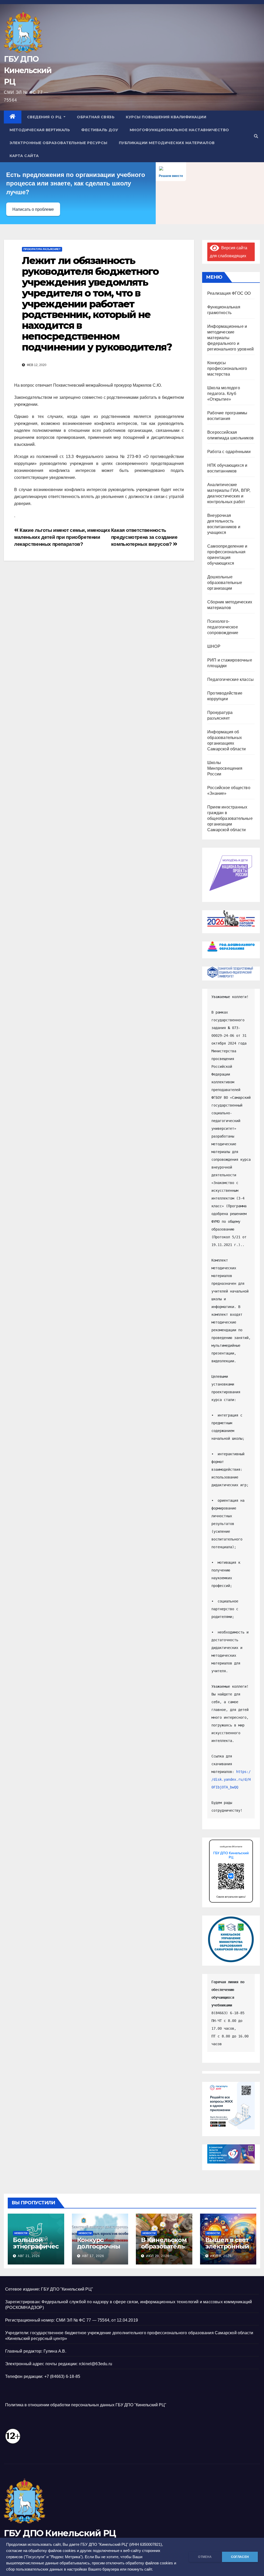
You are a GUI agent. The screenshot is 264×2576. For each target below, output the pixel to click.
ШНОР (214, 646)
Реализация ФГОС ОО (229, 293)
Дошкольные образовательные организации (225, 583)
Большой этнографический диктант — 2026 (36, 2250)
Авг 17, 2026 (93, 2256)
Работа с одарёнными (229, 452)
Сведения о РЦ (45, 117)
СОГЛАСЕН (240, 2557)
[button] (256, 136)
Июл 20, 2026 (158, 2256)
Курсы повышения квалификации (166, 117)
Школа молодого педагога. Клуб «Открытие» (224, 394)
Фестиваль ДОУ (100, 130)
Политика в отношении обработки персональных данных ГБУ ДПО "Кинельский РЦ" (86, 2405)
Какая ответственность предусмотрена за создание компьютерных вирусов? (144, 537)
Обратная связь (96, 117)
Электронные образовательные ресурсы (59, 143)
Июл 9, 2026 (221, 2256)
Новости (21, 2233)
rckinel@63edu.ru (96, 2364)
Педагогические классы (230, 679)
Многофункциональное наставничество (179, 130)
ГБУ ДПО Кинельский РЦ (28, 70)
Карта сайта (24, 156)
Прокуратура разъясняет (42, 249)
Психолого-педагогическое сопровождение (223, 627)
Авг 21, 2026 (29, 2256)
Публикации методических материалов (167, 143)
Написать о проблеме (33, 209)
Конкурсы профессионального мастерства (227, 368)
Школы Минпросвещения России (225, 768)
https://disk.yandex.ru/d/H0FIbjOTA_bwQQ (231, 1779)
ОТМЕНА (205, 2557)
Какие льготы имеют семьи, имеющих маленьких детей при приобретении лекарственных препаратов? (62, 537)
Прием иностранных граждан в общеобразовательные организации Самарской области (230, 818)
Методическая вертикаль (40, 130)
